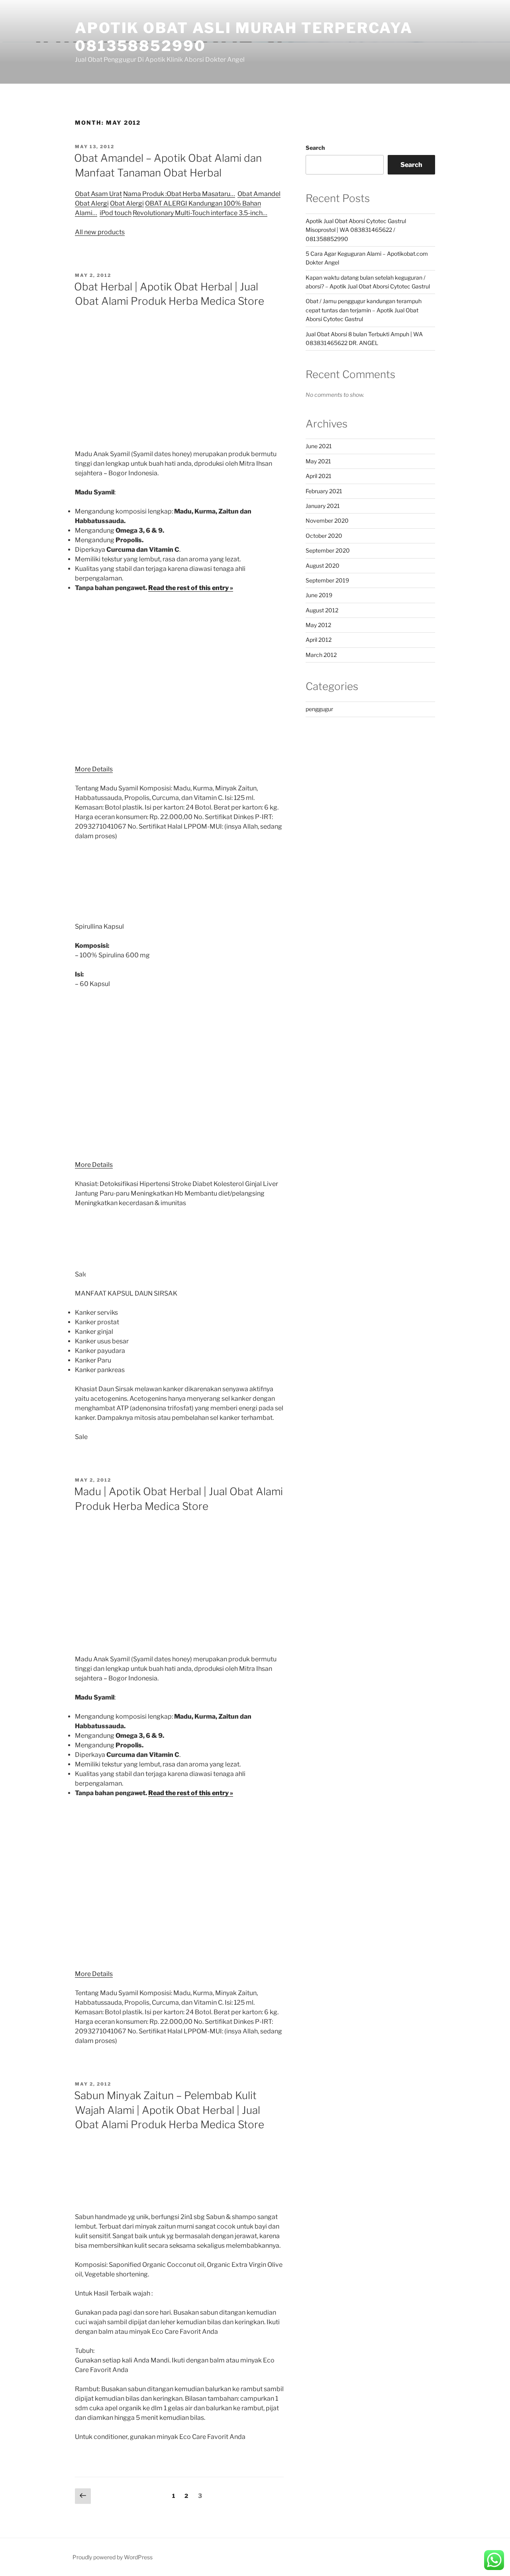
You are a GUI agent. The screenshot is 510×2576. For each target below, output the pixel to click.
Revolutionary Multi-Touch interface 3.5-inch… (200, 213)
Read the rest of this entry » (191, 588)
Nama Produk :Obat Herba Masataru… (179, 194)
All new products (100, 232)
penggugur (319, 709)
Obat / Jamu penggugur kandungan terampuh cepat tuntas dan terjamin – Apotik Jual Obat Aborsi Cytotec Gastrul (364, 310)
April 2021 (319, 476)
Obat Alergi (92, 203)
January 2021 (323, 506)
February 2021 (324, 491)
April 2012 (319, 640)
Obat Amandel (259, 194)
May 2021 (318, 461)
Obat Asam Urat (98, 194)
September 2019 (327, 580)
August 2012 (322, 610)
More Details (94, 769)
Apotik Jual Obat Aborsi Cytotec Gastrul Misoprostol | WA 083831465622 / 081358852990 (356, 230)
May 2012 (318, 625)
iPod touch (116, 213)
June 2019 (319, 595)
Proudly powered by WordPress (113, 2557)
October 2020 (324, 536)
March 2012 (321, 655)
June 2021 (319, 446)
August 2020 (323, 566)
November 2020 (327, 520)
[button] (494, 2560)
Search (315, 148)
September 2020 (328, 550)
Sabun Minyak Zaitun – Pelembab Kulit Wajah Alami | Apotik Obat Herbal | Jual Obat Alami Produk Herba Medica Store (169, 2110)
